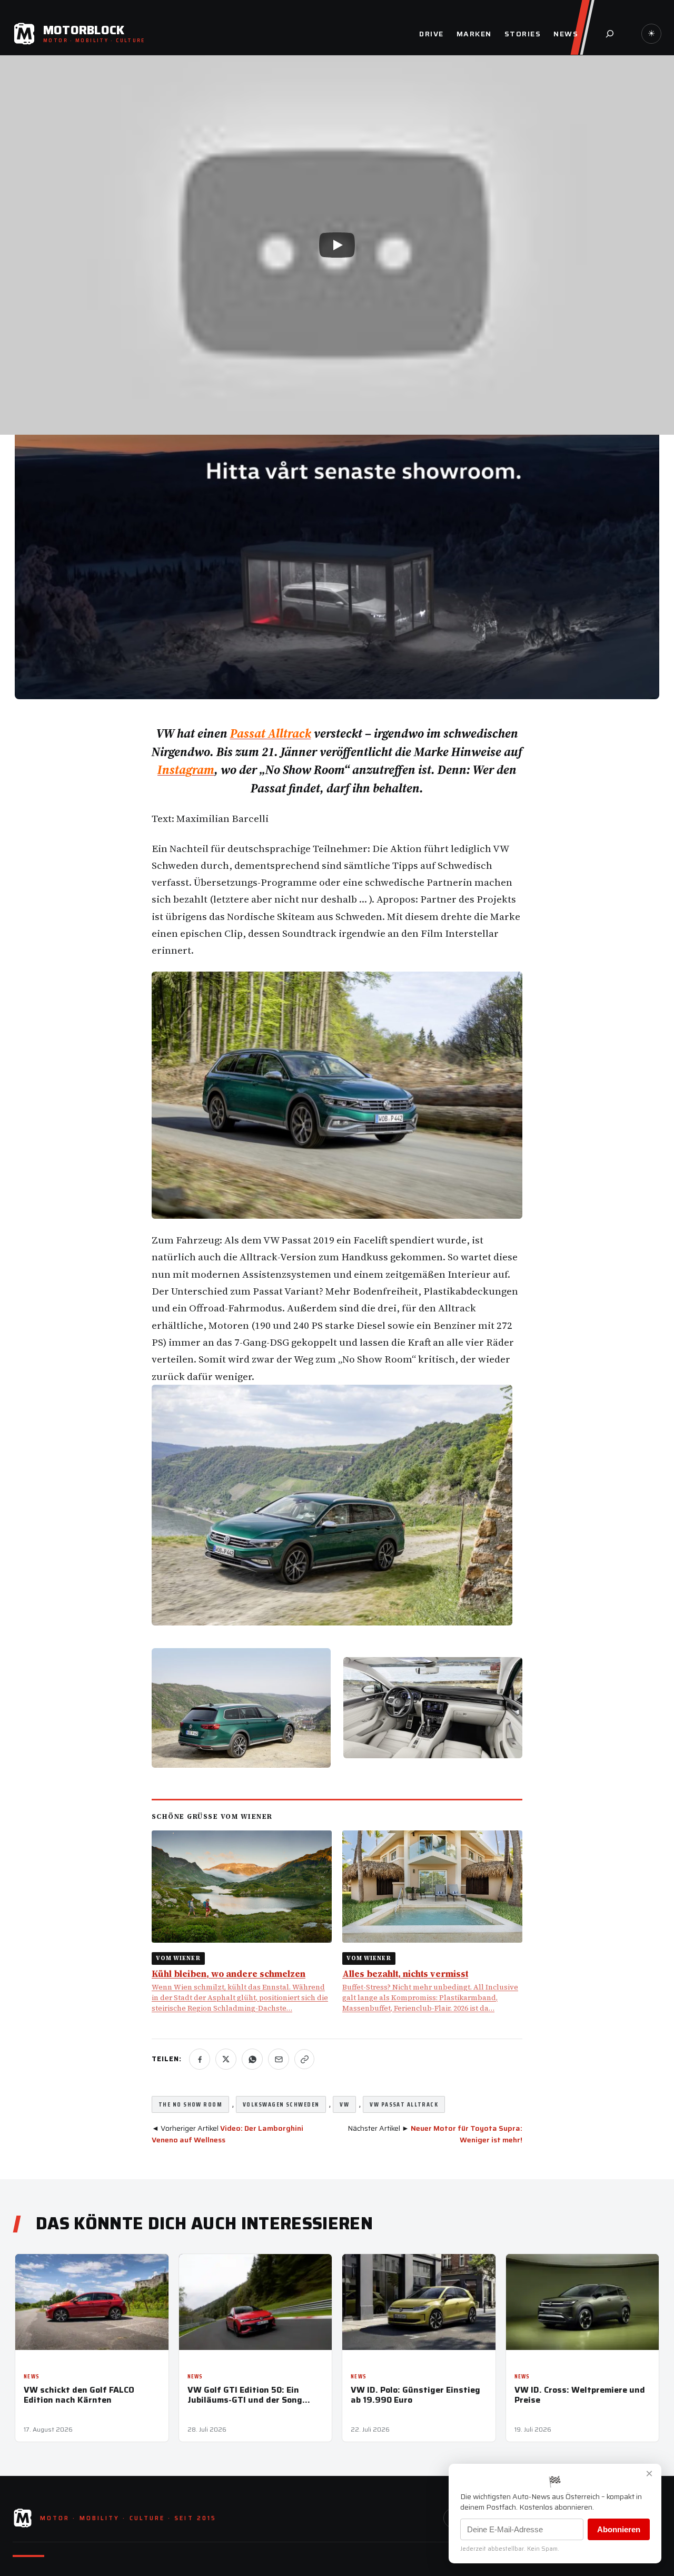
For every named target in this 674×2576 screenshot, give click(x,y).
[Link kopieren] (304, 2059)
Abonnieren (619, 2529)
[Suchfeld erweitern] (610, 34)
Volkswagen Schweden (281, 2104)
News (32, 2377)
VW (344, 2104)
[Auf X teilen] (226, 2059)
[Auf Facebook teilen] (200, 2059)
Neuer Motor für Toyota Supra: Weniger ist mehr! (467, 2134)
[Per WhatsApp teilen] (252, 2059)
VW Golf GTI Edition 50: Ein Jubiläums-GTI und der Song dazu (245, 2395)
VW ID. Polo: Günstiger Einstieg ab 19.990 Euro (415, 2395)
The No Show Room (190, 2104)
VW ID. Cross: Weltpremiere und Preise (580, 2395)
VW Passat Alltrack (404, 2104)
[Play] (337, 245)
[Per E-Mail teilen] (279, 2059)
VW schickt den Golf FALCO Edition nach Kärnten (79, 2395)
